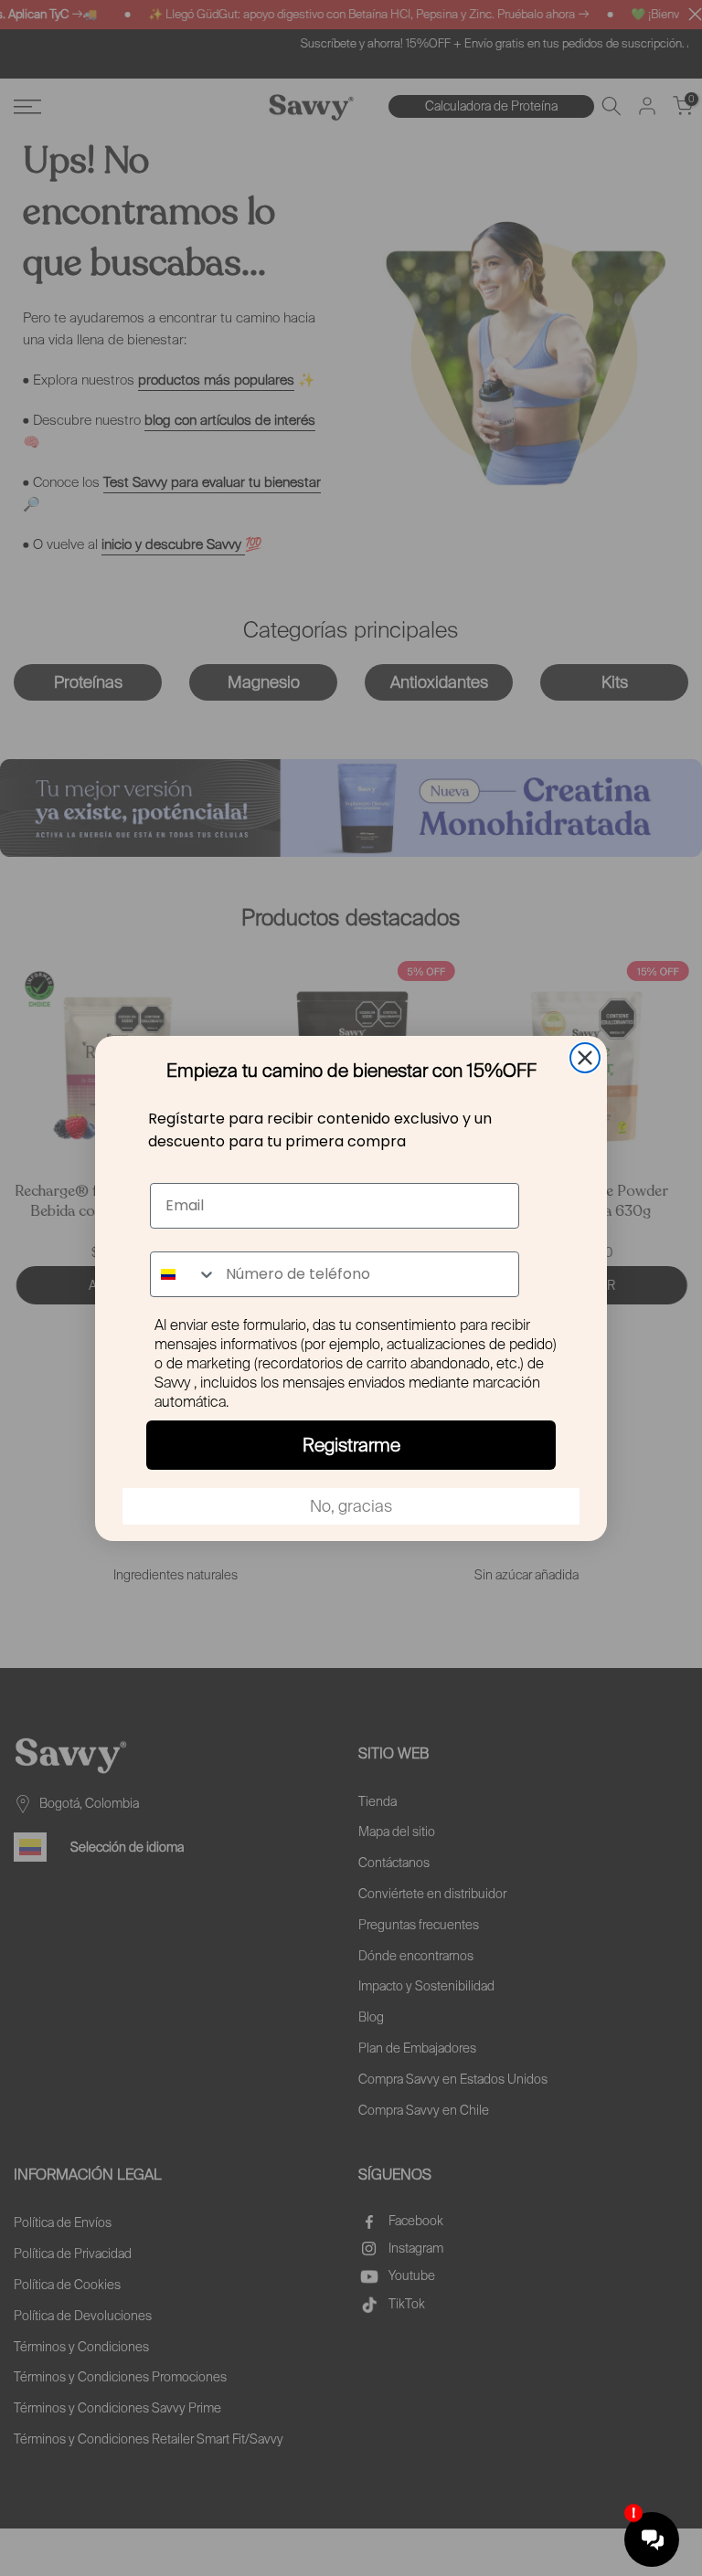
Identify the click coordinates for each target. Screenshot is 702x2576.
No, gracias (351, 1506)
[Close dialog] (585, 1058)
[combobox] (184, 1274)
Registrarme (351, 1445)
